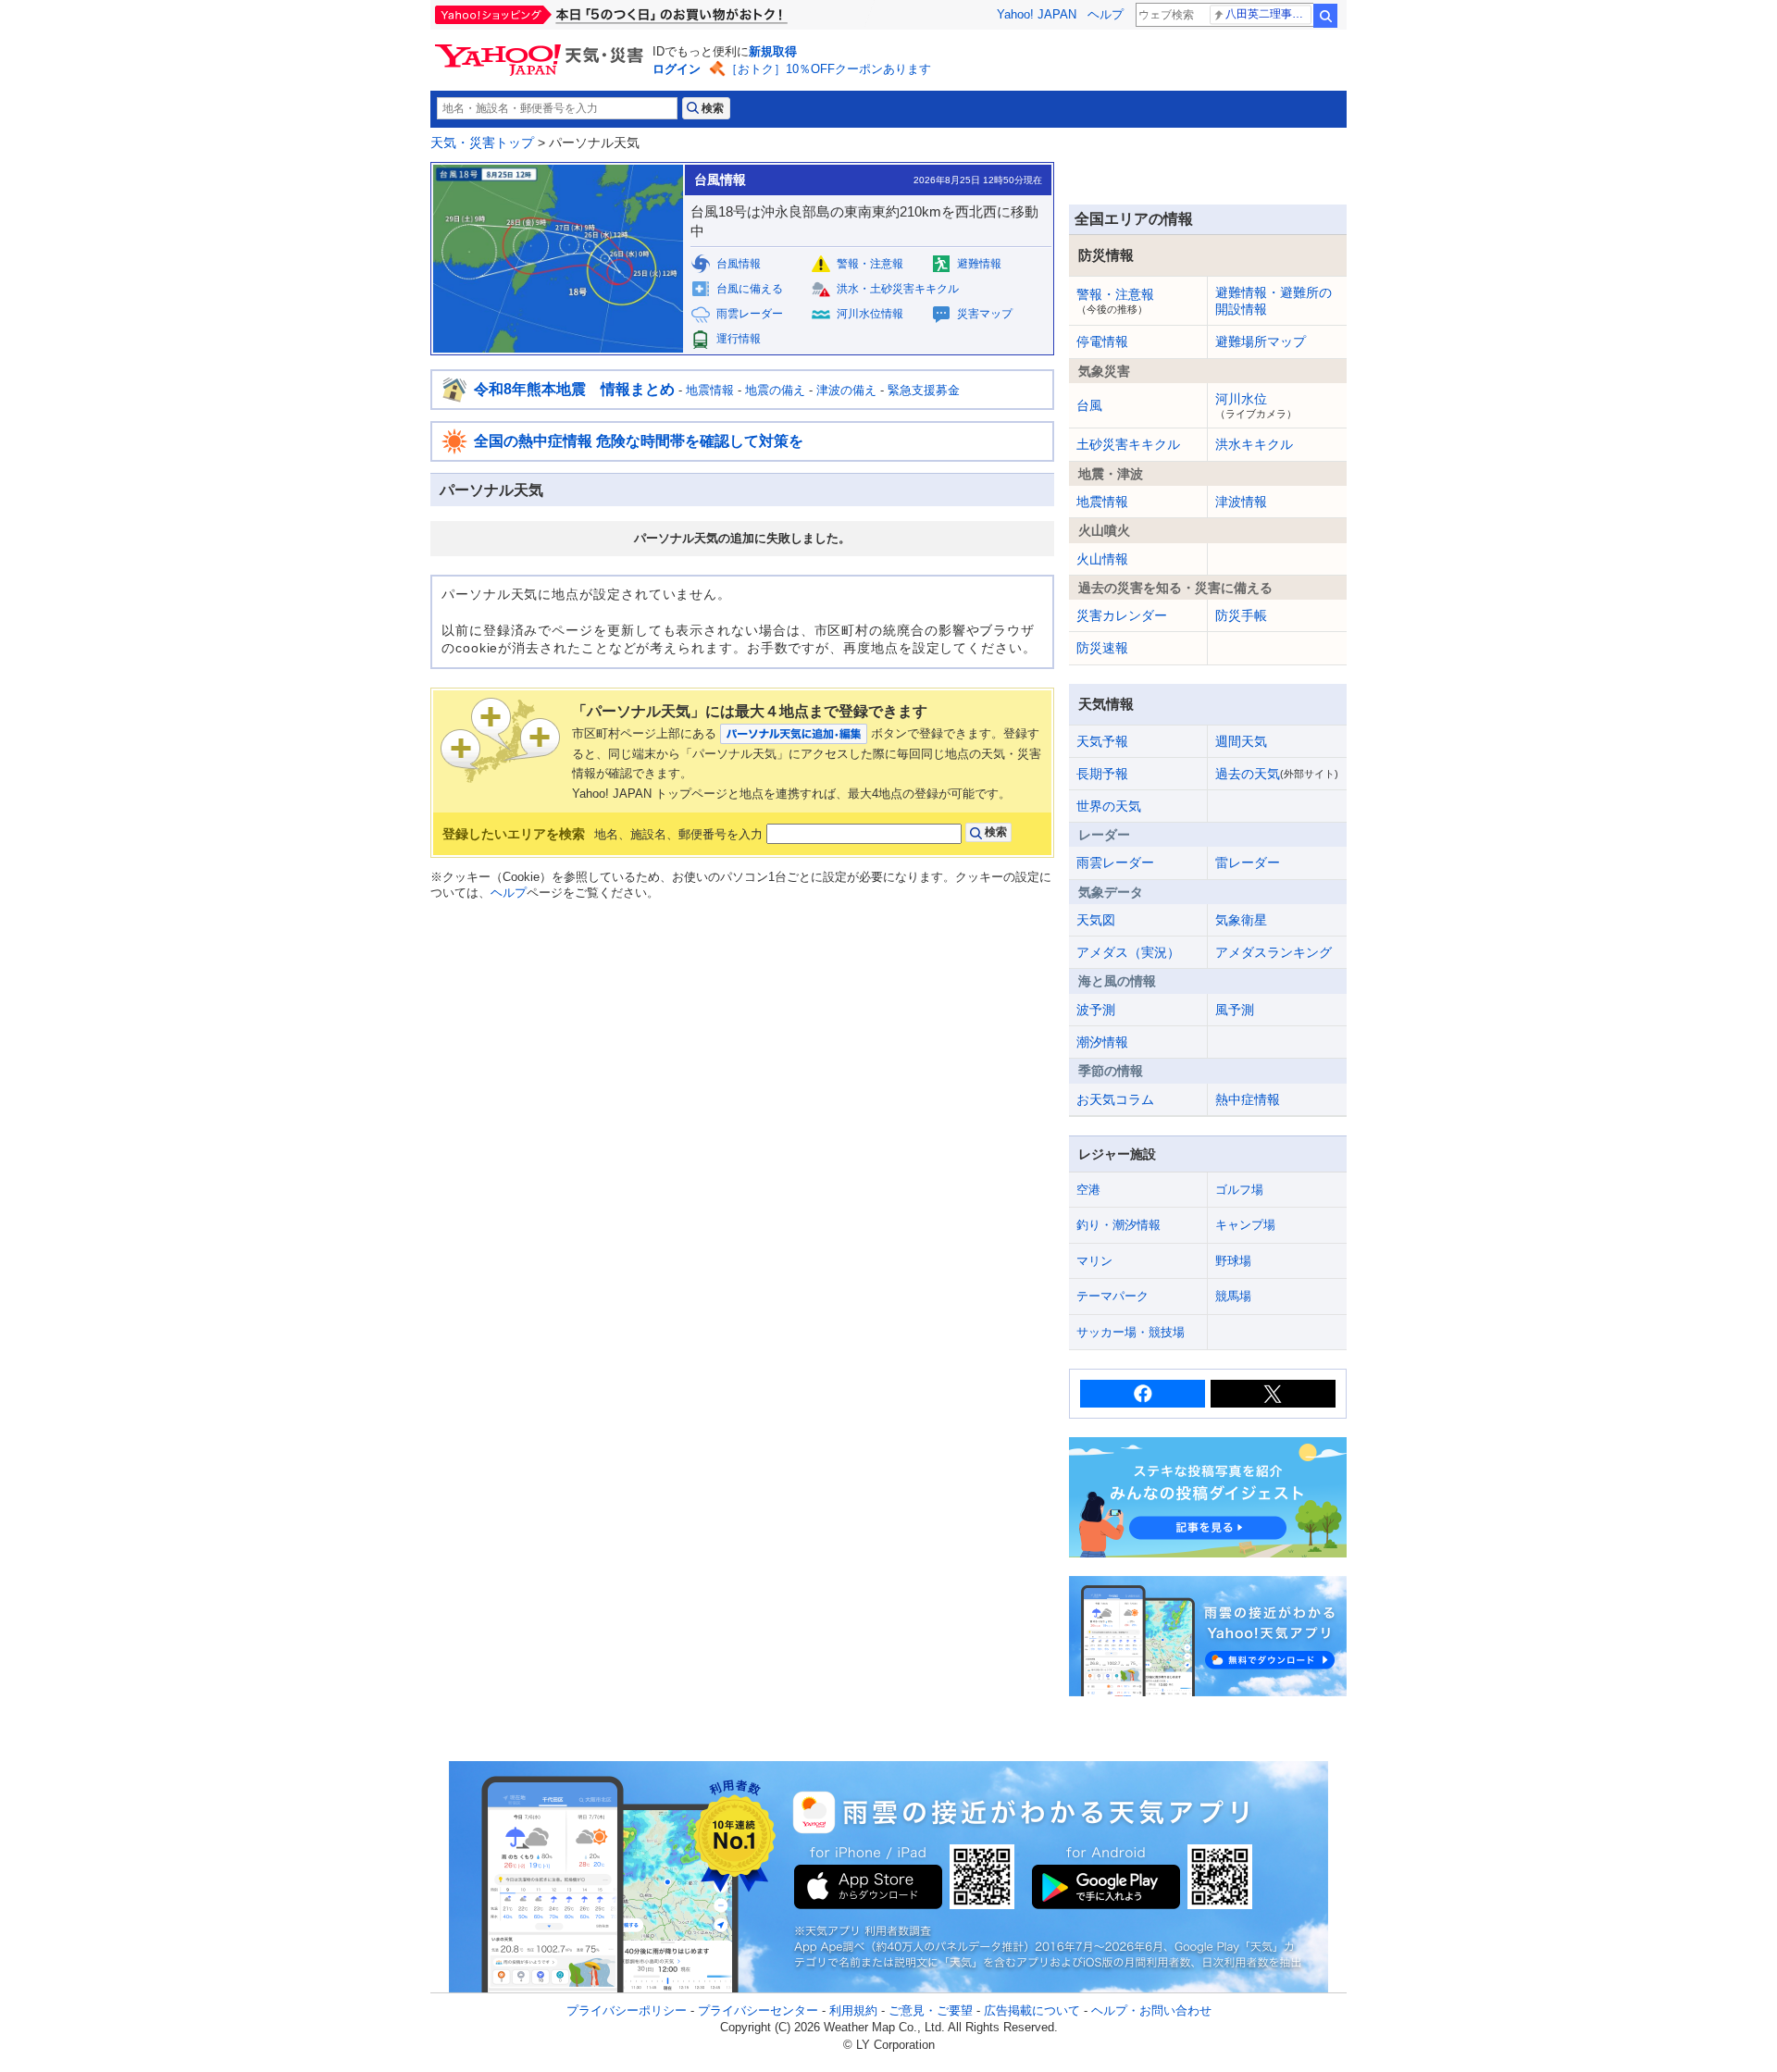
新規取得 (773, 51)
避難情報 (979, 264)
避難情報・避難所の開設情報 (1274, 301)
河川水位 (1256, 405)
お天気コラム (1115, 1099)
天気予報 (1102, 741)
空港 (1088, 1190)
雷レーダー (1248, 862)
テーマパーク (1112, 1296)
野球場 (1233, 1261)
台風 (1089, 405)
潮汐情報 (1102, 1042)
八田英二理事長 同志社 (1268, 14)
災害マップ (985, 314)
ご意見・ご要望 (931, 2010)
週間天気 (1241, 741)
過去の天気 (1277, 774)
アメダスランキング (1274, 952)
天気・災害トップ (482, 143)
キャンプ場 (1245, 1225)
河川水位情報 (870, 314)
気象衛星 (1241, 920)
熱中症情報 (1248, 1099)
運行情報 (739, 339)
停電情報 (1102, 341)
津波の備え (846, 390)
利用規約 (853, 2010)
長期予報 (1102, 774)
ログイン (677, 69)
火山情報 (1102, 559)
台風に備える (750, 289)
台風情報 (739, 264)
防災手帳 (1241, 615)
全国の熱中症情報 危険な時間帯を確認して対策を (639, 441)
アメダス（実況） (1128, 952)
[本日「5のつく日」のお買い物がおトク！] (652, 15)
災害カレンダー (1122, 615)
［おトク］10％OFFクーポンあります (828, 69)
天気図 (1096, 920)
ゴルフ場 (1239, 1190)
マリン (1094, 1261)
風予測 (1235, 1010)
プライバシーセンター (758, 2010)
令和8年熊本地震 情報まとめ (574, 389)
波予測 (1096, 1010)
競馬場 (1233, 1296)
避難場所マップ (1261, 341)
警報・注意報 (870, 264)
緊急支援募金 (924, 390)
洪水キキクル (1254, 444)
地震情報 (710, 390)
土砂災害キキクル (1128, 444)
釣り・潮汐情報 (1118, 1225)
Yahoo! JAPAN (1037, 14)
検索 (1325, 16)
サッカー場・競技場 (1131, 1332)
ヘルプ (1106, 14)
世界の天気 (1109, 806)
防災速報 (1102, 648)
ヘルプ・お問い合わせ (1151, 2010)
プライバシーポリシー (627, 2010)
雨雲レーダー (750, 314)
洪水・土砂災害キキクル (898, 289)
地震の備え (775, 390)
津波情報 (1241, 502)
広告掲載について (1032, 2010)
